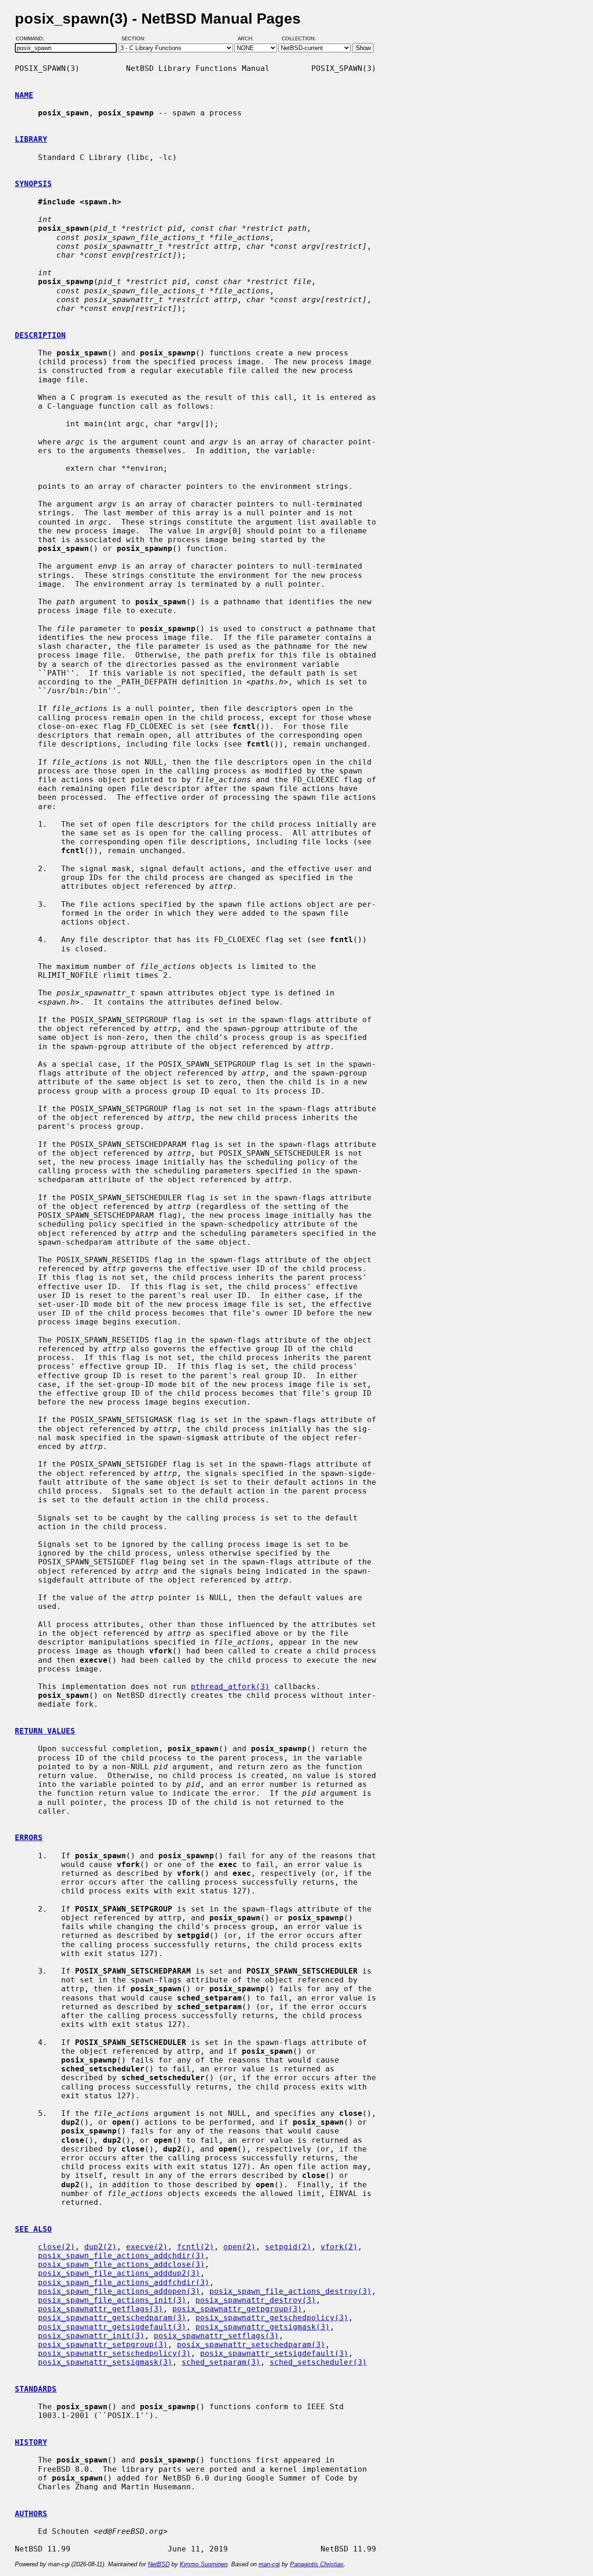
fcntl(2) (196, 2247)
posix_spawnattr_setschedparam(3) (251, 2345)
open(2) (240, 2247)
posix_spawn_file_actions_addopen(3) (119, 2291)
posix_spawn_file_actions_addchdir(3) (121, 2256)
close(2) (57, 2247)
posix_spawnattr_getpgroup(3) (237, 2309)
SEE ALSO (33, 2229)
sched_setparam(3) (221, 2362)
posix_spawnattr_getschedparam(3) (112, 2318)
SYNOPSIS (33, 184)
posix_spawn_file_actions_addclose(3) (121, 2264)
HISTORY (31, 2442)
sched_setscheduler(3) (318, 2362)
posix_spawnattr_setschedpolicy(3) (114, 2353)
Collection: (299, 38)
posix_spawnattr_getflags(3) (101, 2309)
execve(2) (147, 2247)
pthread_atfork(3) (230, 1687)
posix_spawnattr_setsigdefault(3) (274, 2353)
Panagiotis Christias (317, 2564)
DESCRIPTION (40, 335)
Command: (33, 38)
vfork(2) (339, 2247)
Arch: (250, 38)
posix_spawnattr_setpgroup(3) (103, 2345)
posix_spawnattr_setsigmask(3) (105, 2362)
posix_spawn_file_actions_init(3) (112, 2300)
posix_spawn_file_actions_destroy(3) (290, 2291)
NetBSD (159, 2564)
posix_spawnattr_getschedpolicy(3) (272, 2318)
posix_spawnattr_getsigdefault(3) (112, 2327)
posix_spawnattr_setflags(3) (216, 2336)
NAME (24, 95)
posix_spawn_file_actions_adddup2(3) (119, 2273)
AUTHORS (31, 2514)
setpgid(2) (288, 2247)
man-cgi (269, 2564)
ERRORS (29, 1838)
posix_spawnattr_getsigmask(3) (263, 2327)
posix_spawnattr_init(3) (91, 2336)
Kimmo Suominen (204, 2564)
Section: (136, 38)
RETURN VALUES (45, 1731)
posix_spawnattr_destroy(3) (256, 2300)
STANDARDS (36, 2389)
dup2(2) (101, 2247)
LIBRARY (31, 139)
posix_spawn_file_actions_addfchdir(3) (124, 2282)
